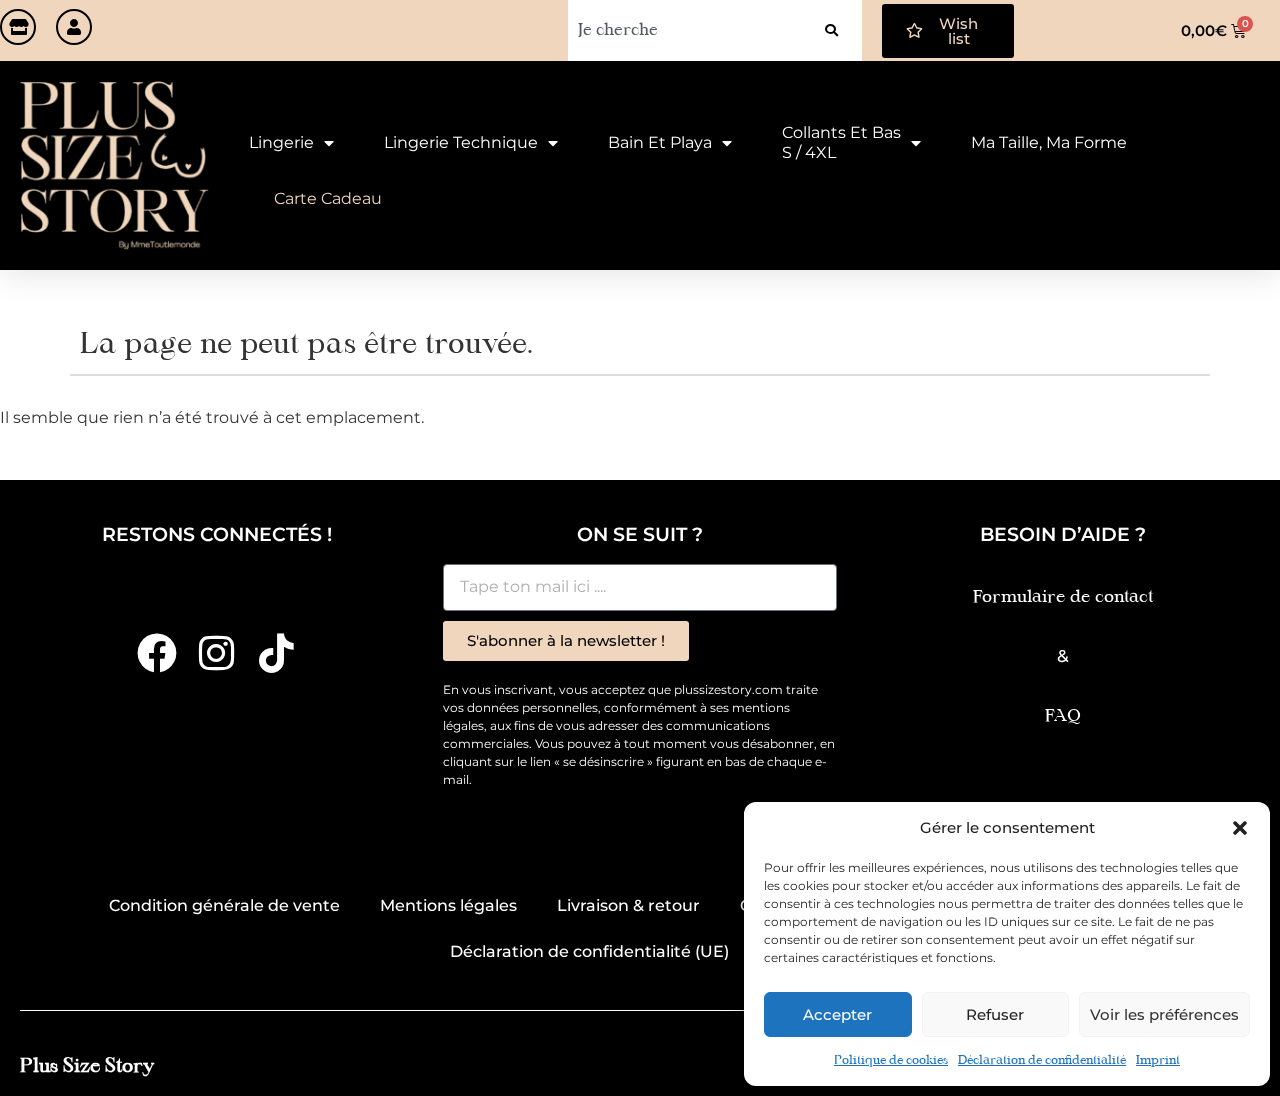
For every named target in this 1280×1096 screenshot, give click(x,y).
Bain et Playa (660, 142)
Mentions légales (448, 905)
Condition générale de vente (224, 905)
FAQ (1063, 716)
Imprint (1158, 1061)
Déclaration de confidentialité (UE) (589, 951)
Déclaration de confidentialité (1042, 1061)
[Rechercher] (831, 30)
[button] (1240, 828)
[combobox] (684, 30)
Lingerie (281, 142)
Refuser (995, 1014)
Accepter (837, 1014)
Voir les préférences (1164, 1014)
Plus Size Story (87, 1066)
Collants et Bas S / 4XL (841, 142)
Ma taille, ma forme (1049, 142)
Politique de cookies (891, 1061)
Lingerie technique (461, 142)
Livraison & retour (628, 905)
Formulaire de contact (1063, 597)
